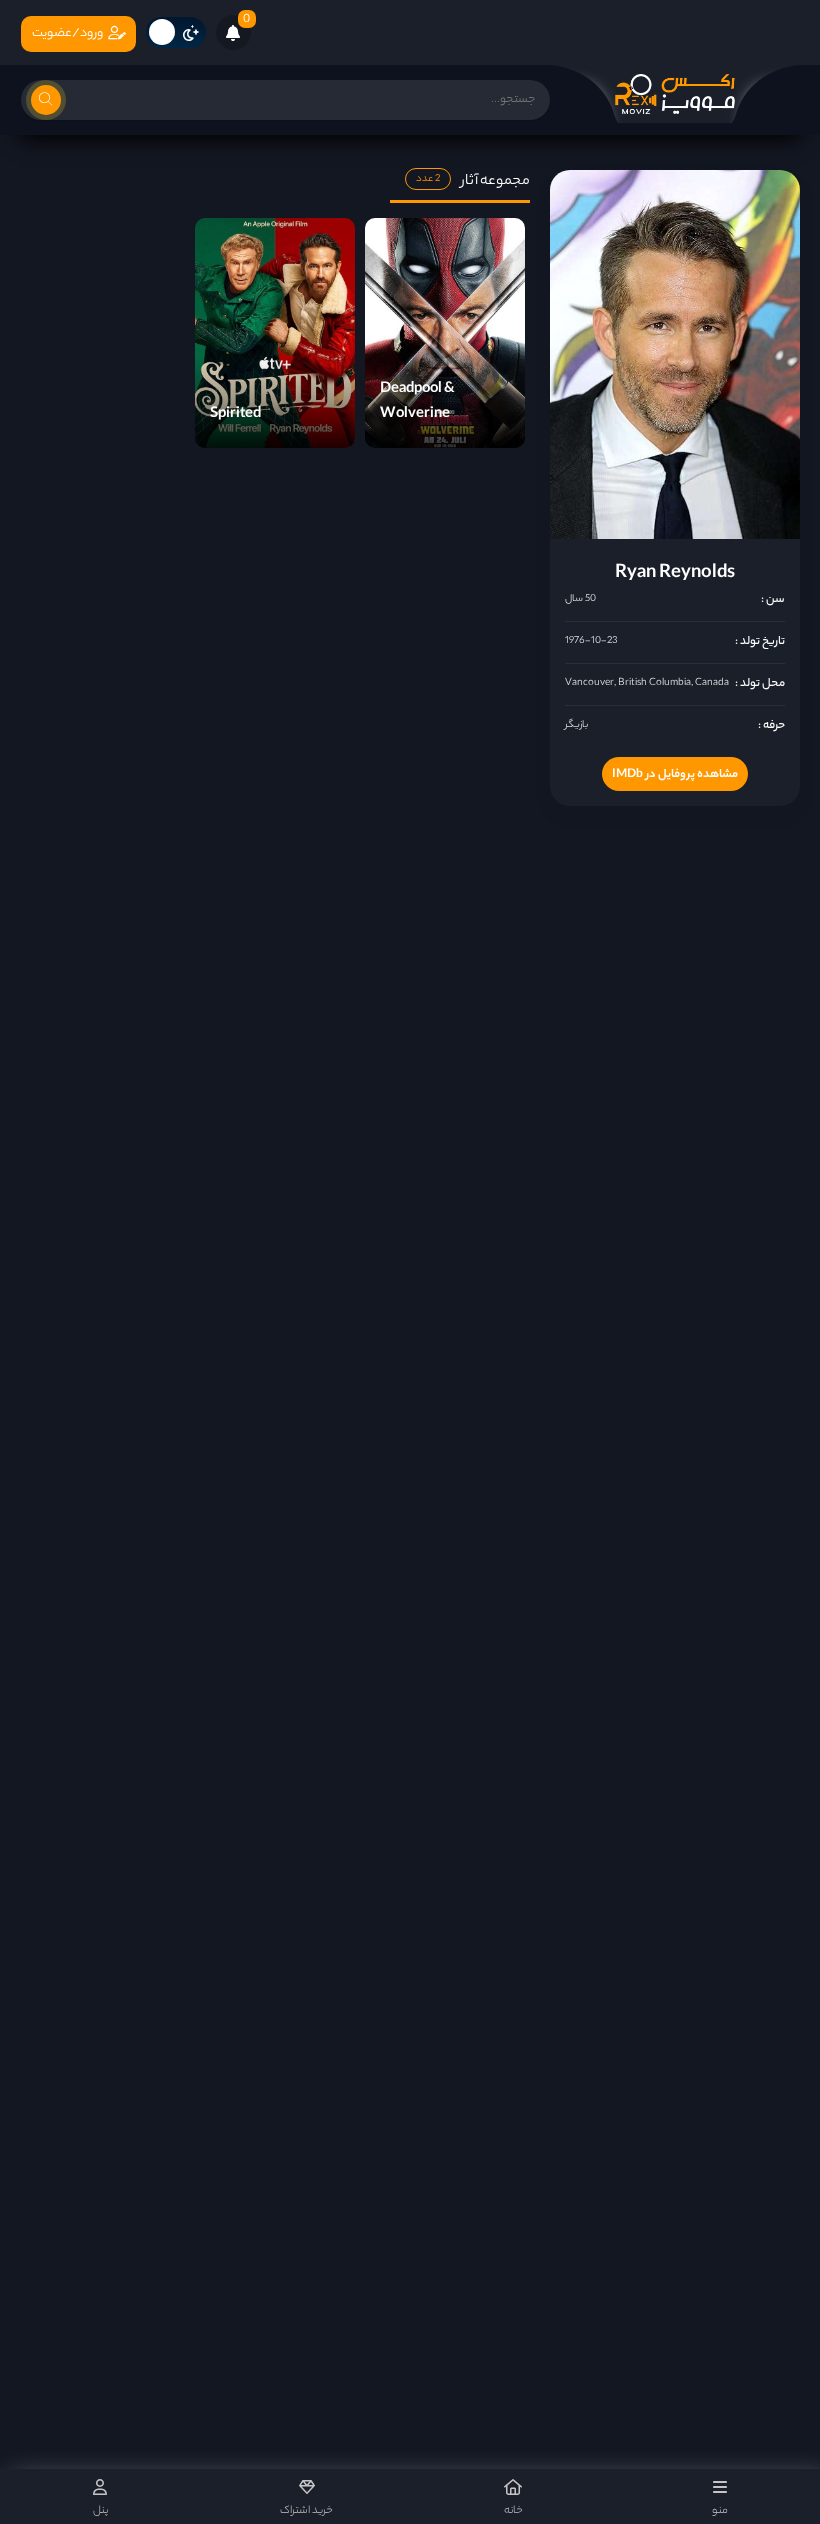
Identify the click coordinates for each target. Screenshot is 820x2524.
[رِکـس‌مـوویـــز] (675, 94)
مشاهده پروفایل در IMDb (675, 775)
